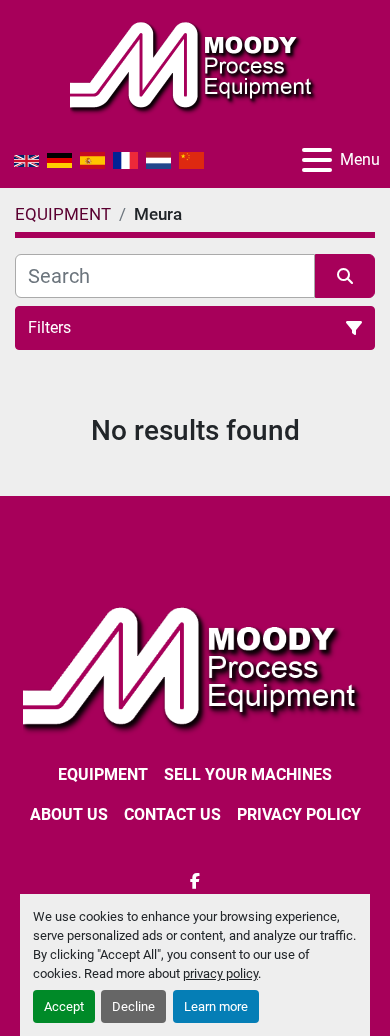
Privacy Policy (299, 814)
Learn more (216, 1006)
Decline (133, 1006)
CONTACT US (172, 814)
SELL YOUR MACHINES (248, 774)
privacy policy (220, 973)
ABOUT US (69, 814)
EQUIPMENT (103, 774)
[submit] (345, 276)
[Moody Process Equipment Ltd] (195, 666)
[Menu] (317, 160)
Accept (64, 1006)
